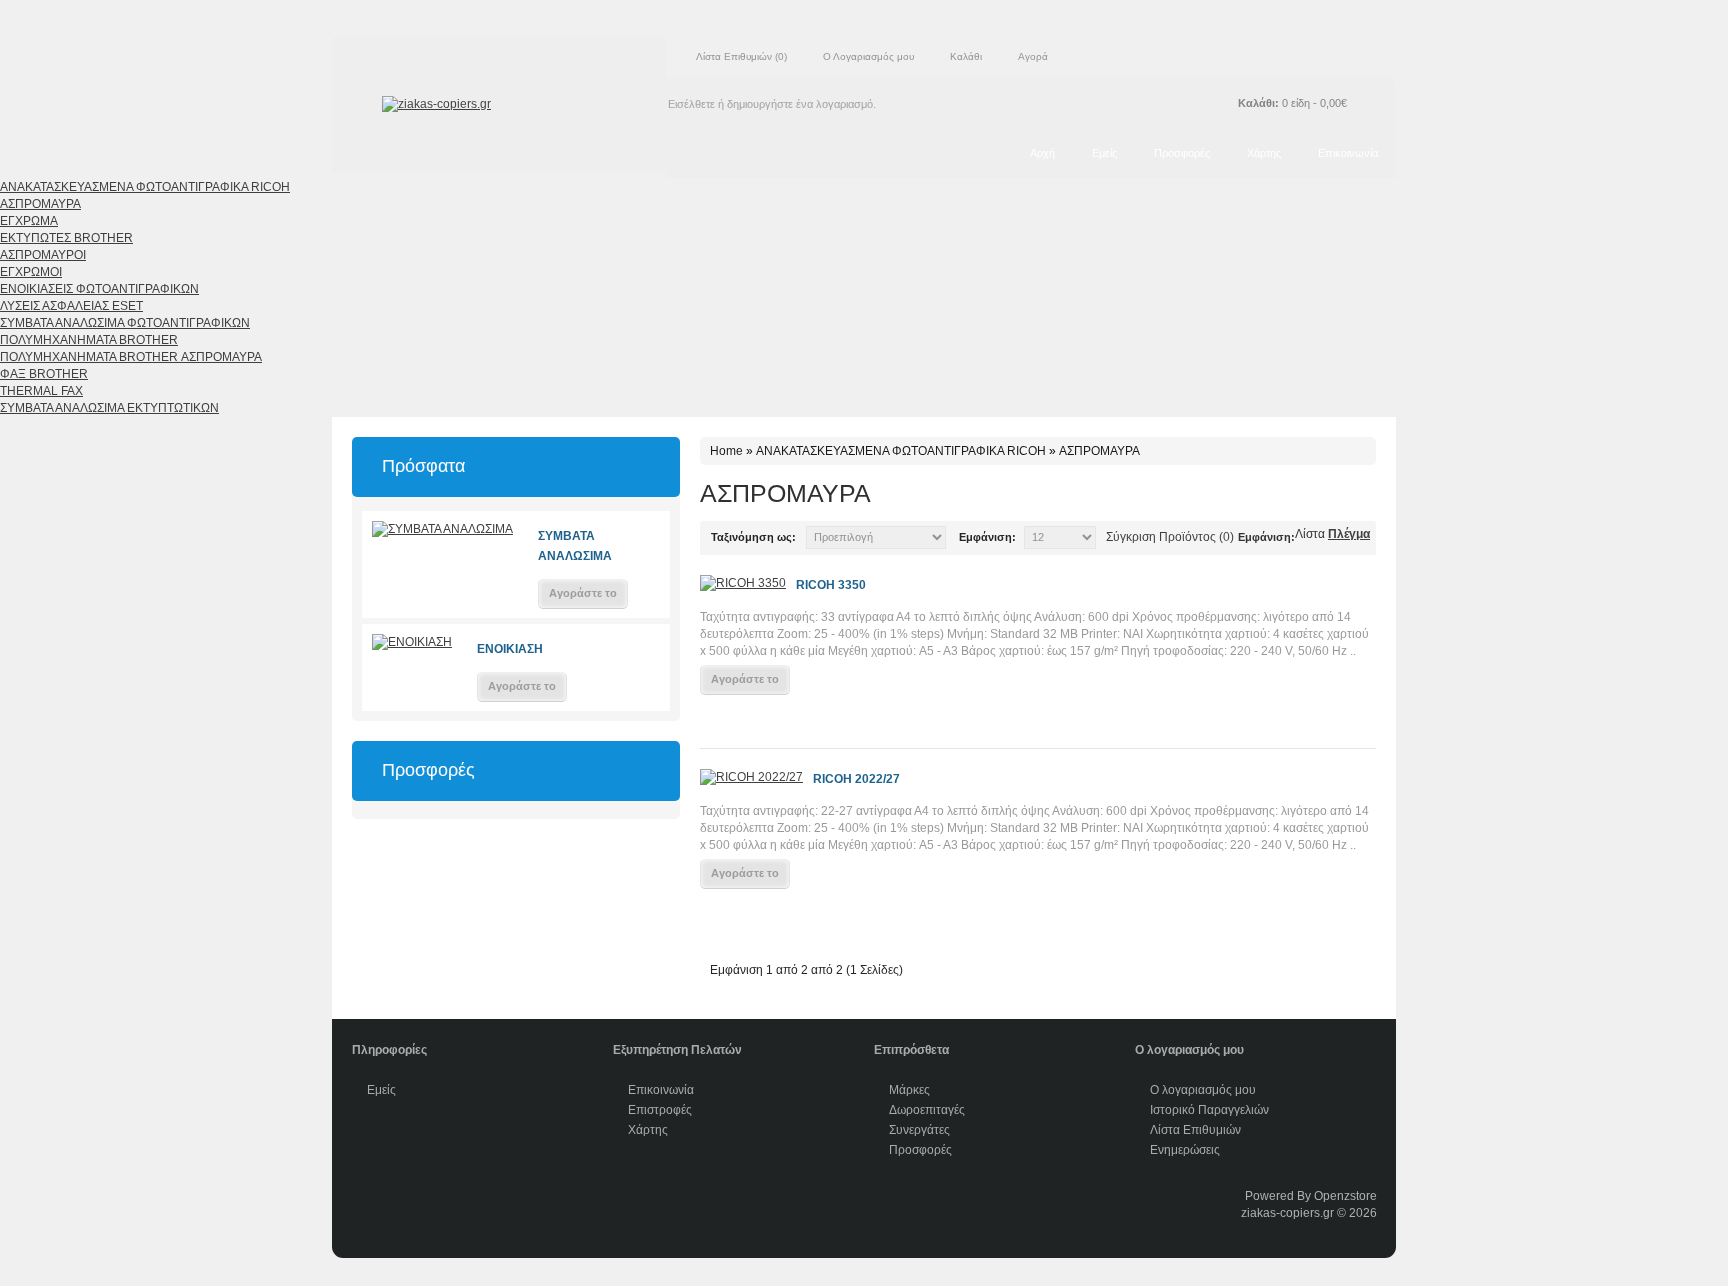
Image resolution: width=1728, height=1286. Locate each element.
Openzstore (1345, 1196)
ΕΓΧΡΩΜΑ (29, 221)
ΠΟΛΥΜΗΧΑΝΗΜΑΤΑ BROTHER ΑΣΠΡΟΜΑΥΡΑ (131, 357)
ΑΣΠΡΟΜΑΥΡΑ (40, 204)
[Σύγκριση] (742, 717)
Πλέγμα (1349, 534)
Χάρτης (1264, 153)
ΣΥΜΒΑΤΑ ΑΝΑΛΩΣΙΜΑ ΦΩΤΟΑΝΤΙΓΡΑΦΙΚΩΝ (125, 323)
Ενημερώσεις (1185, 1150)
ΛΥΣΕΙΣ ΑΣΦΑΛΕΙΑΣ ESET (71, 306)
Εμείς (1104, 153)
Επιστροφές (660, 1110)
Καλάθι (966, 56)
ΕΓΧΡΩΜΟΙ (31, 272)
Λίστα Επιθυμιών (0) (741, 56)
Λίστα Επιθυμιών (1195, 1130)
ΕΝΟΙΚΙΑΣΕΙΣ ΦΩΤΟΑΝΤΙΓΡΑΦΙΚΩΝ (99, 289)
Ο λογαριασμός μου (1203, 1090)
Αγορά (1033, 56)
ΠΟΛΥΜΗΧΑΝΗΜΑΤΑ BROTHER (89, 340)
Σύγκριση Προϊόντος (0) (1170, 537)
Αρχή (1042, 153)
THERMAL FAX (41, 391)
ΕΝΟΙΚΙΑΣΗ (510, 649)
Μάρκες (909, 1090)
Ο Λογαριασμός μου (868, 56)
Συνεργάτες (919, 1130)
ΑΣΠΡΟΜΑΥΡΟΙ (43, 255)
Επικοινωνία (1348, 153)
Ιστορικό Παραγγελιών (1209, 1110)
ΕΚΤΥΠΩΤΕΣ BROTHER (66, 238)
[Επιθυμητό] (712, 717)
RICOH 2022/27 (856, 779)
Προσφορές (1182, 153)
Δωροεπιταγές (927, 1110)
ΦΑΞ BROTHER (44, 374)
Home (726, 451)
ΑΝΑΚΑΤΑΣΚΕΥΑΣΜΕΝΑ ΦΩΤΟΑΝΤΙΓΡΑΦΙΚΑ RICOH (145, 187)
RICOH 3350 (831, 585)
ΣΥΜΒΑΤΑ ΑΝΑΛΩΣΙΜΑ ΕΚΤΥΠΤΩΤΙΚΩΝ (109, 408)
